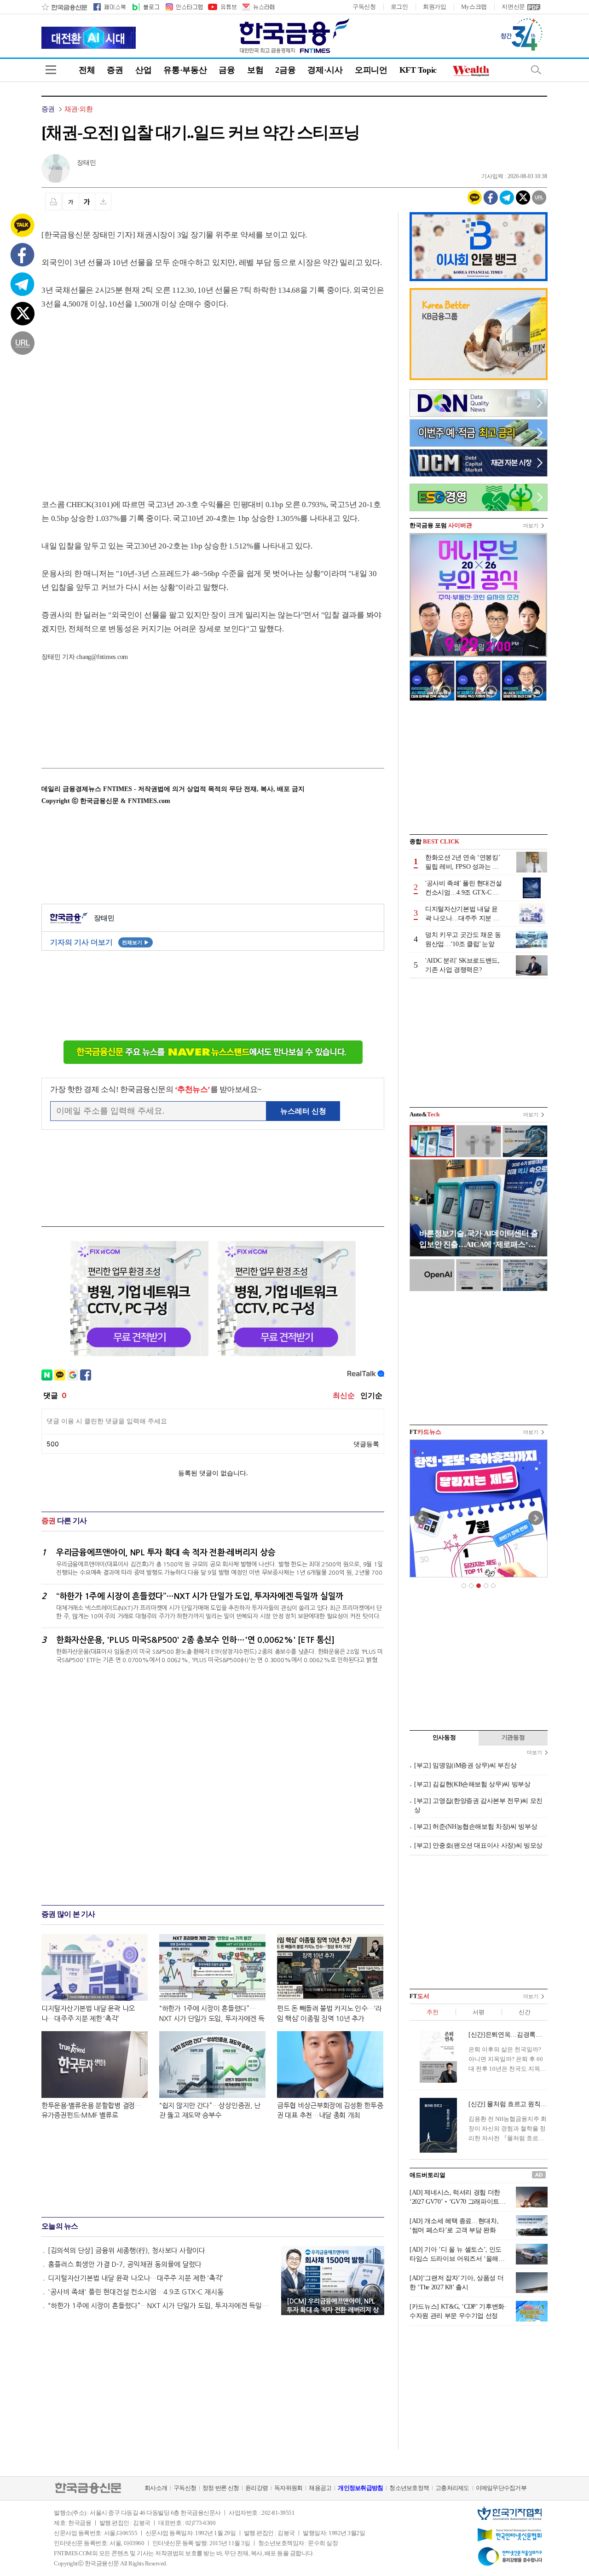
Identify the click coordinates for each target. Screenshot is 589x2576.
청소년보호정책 (409, 2488)
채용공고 (320, 2488)
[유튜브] (222, 7)
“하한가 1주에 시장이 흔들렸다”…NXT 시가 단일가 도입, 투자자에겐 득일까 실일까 (160, 2306)
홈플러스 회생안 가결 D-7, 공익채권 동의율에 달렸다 (125, 2264)
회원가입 (435, 7)
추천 (432, 2012)
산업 (143, 70)
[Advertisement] (119, 395)
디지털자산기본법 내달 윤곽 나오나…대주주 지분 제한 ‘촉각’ (136, 2278)
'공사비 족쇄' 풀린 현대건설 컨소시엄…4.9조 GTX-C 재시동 (136, 2292)
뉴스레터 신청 (303, 1111)
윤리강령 (257, 2488)
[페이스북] (110, 7)
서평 (478, 2012)
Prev (422, 1518)
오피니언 (371, 70)
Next (536, 1518)
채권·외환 (78, 109)
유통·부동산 (185, 70)
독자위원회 (288, 2488)
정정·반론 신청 (221, 2488)
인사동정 (444, 1737)
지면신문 (513, 7)
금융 (227, 70)
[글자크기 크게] (87, 202)
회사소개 (156, 2488)
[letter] (258, 7)
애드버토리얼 (427, 2175)
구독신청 (364, 7)
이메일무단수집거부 (501, 2488)
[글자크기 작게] (71, 202)
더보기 (531, 526)
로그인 (399, 7)
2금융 (285, 70)
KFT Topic (418, 70)
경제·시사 (325, 70)
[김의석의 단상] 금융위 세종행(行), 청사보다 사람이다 (127, 2250)
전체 (87, 70)
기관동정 (513, 1737)
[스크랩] (103, 202)
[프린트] (53, 202)
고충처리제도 (452, 2488)
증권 (115, 70)
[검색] (536, 70)
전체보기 (136, 942)
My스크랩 (474, 7)
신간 (524, 2012)
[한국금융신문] (64, 7)
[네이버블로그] (145, 7)
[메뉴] (51, 70)
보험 (255, 70)
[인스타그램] (184, 7)
